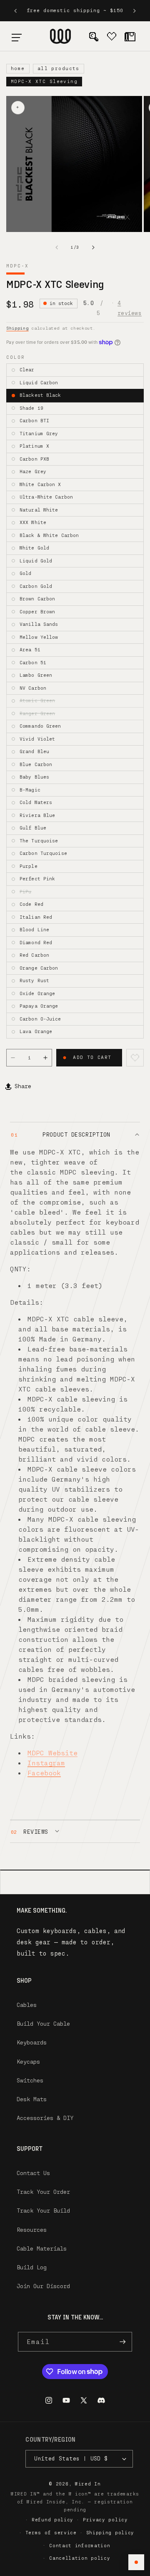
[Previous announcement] (15, 11)
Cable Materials (42, 2248)
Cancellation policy (80, 2558)
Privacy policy (105, 2519)
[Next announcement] (135, 11)
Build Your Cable (43, 2023)
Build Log (32, 2267)
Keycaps (28, 2061)
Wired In (88, 2484)
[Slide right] (93, 247)
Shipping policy (110, 2532)
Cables (27, 2005)
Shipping (17, 328)
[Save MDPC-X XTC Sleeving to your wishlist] (135, 1058)
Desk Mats (32, 2099)
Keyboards (32, 2042)
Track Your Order (43, 2192)
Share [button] (23, 1086)
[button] (17, 36)
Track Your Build (43, 2211)
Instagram (46, 1763)
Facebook (44, 1773)
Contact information (80, 2545)
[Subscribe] (122, 2342)
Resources (32, 2229)
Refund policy (52, 2519)
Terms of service (51, 2532)
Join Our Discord (43, 2286)
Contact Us (33, 2173)
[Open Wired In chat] (136, 2562)
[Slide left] (57, 247)
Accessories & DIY (45, 2118)
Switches (30, 2080)
